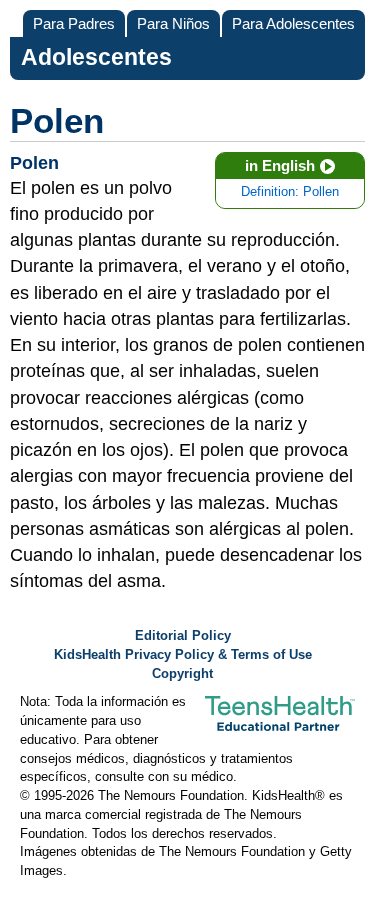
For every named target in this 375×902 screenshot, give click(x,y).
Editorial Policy (183, 636)
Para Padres (74, 23)
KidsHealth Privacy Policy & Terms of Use (183, 655)
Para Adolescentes (293, 23)
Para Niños (173, 23)
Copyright (182, 674)
